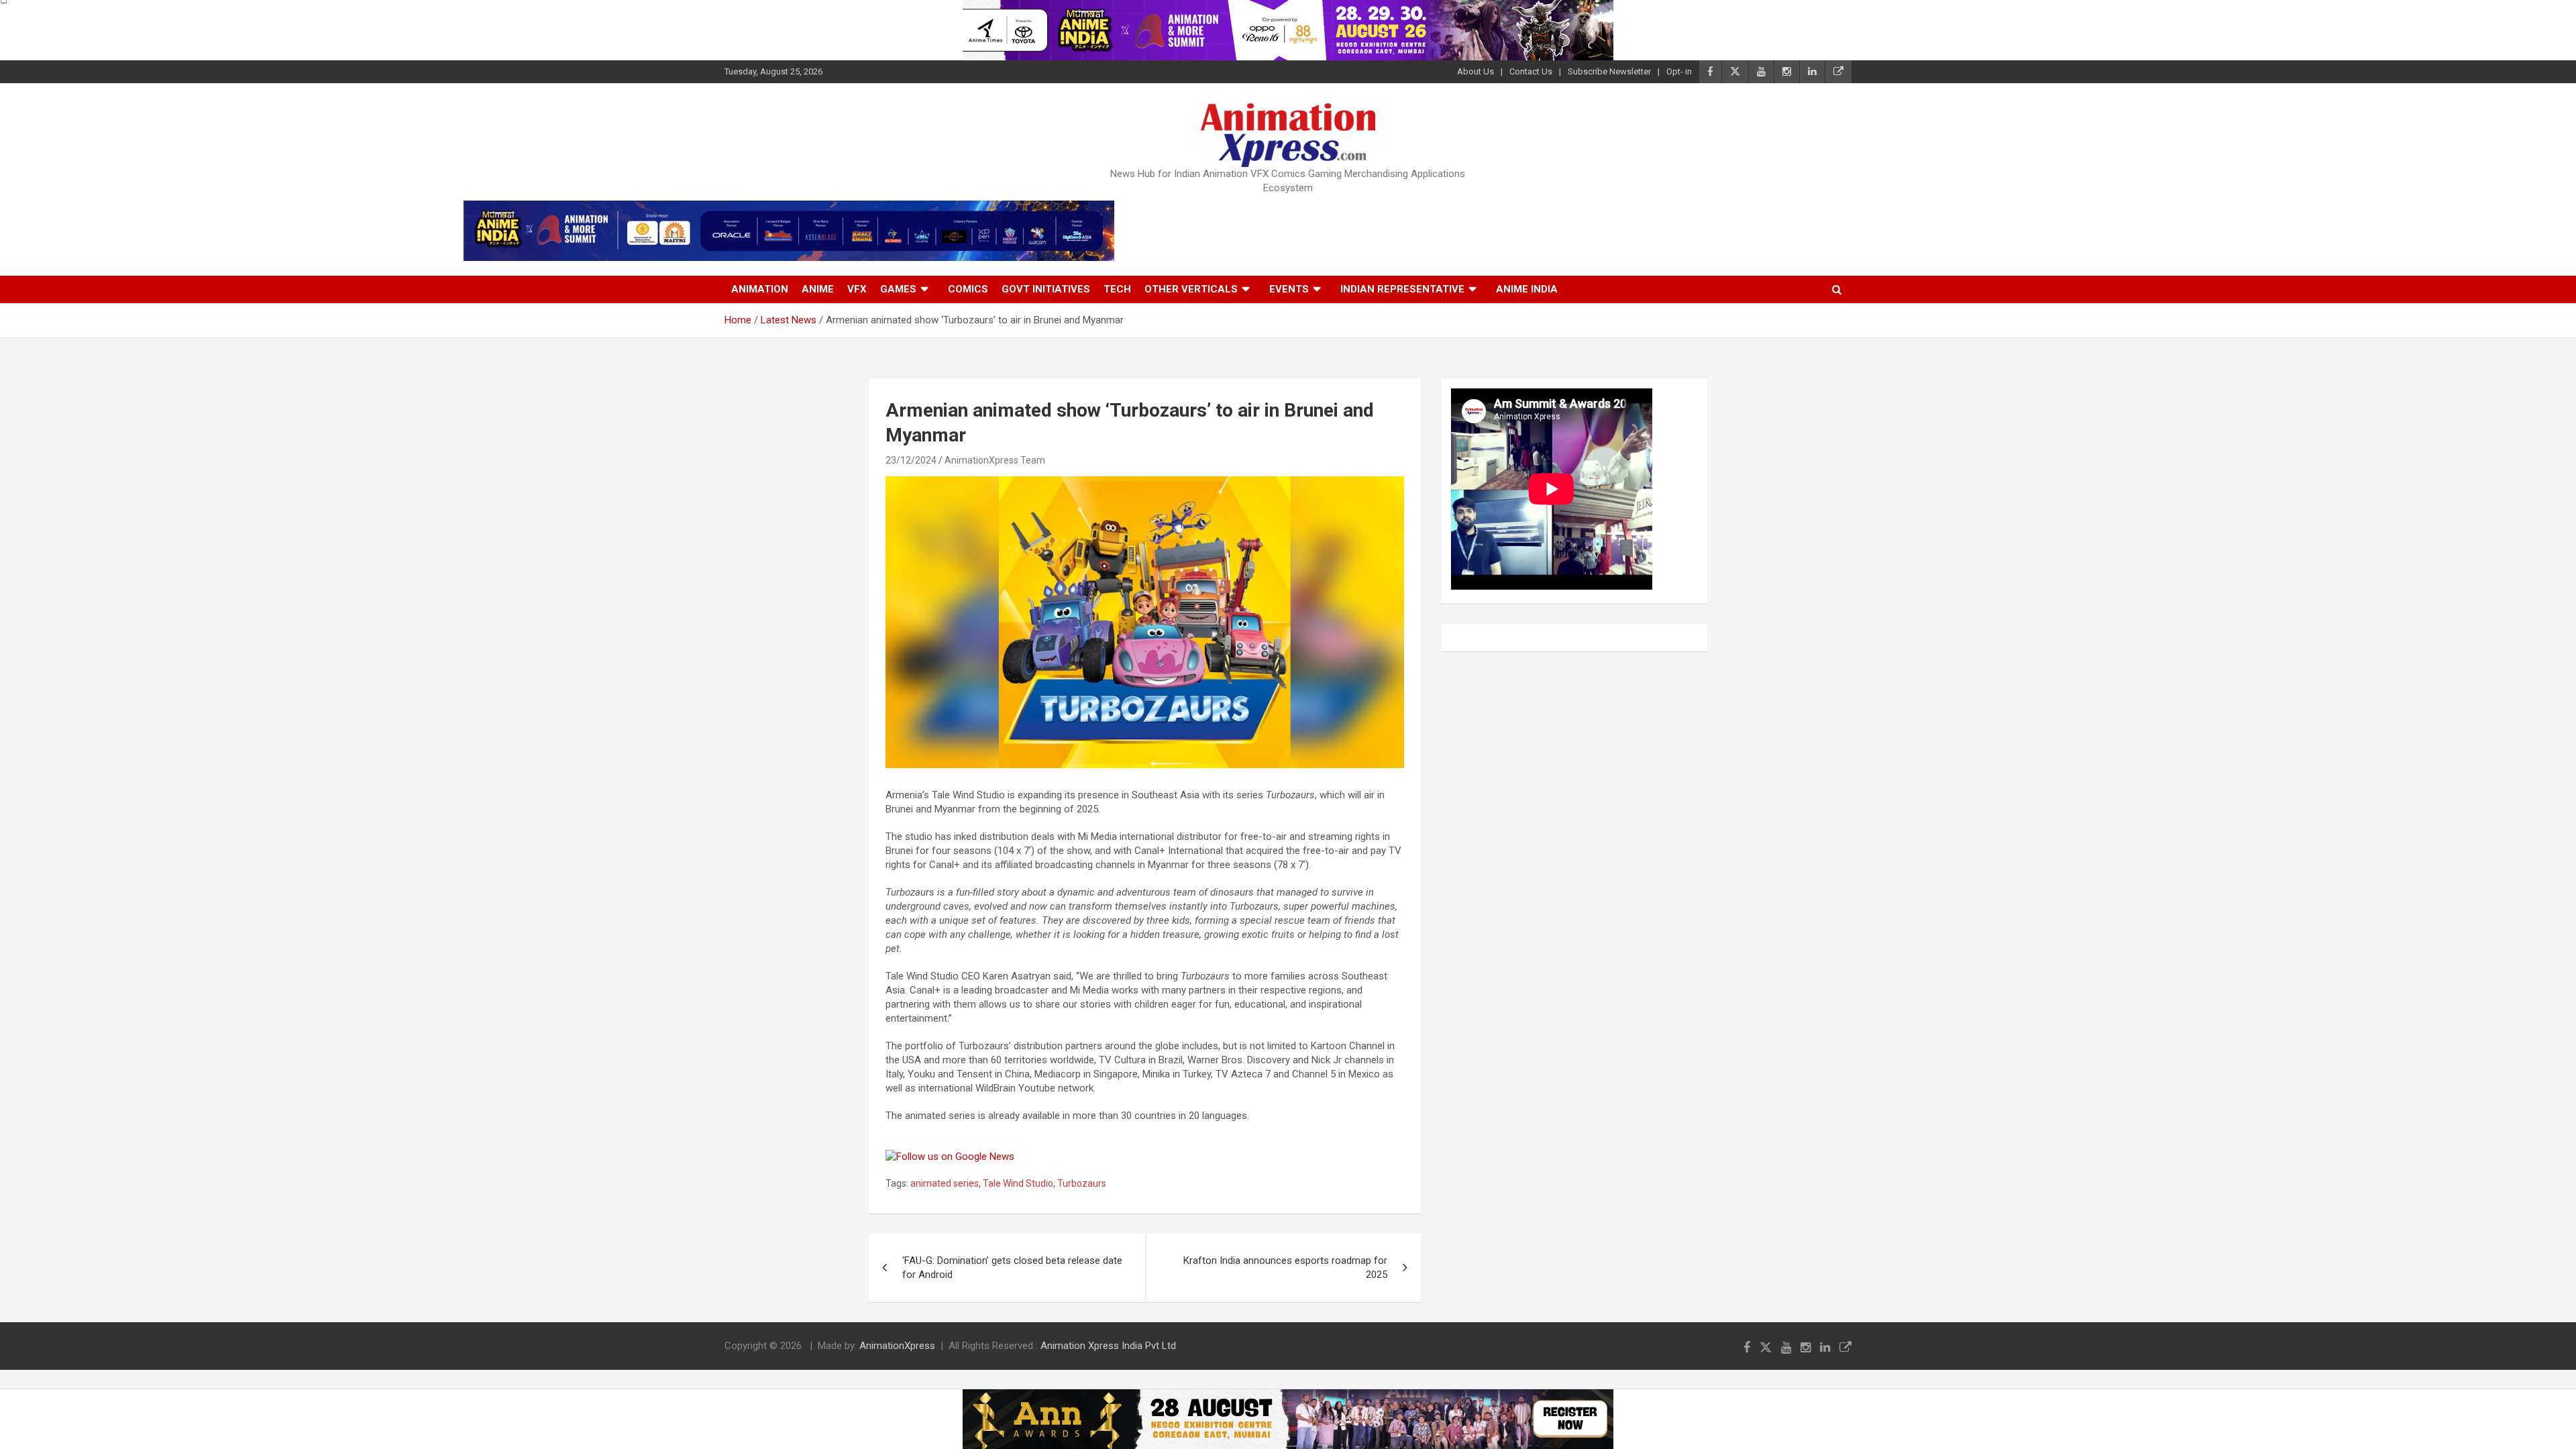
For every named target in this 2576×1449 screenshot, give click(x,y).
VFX (857, 289)
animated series (945, 1183)
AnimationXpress (897, 1346)
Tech (1117, 289)
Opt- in (1679, 71)
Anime (818, 289)
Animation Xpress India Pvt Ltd (1108, 1346)
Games (898, 289)
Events (1289, 289)
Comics (968, 289)
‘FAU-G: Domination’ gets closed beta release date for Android (1012, 1268)
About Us (1475, 71)
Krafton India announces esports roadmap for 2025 (1285, 1268)
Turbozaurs (1082, 1183)
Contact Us (1531, 71)
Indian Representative (1402, 289)
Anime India (1527, 289)
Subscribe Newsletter (1609, 71)
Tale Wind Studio (1018, 1183)
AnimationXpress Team (995, 460)
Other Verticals (1191, 289)
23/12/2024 (911, 460)
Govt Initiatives (1046, 289)
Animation (760, 289)
